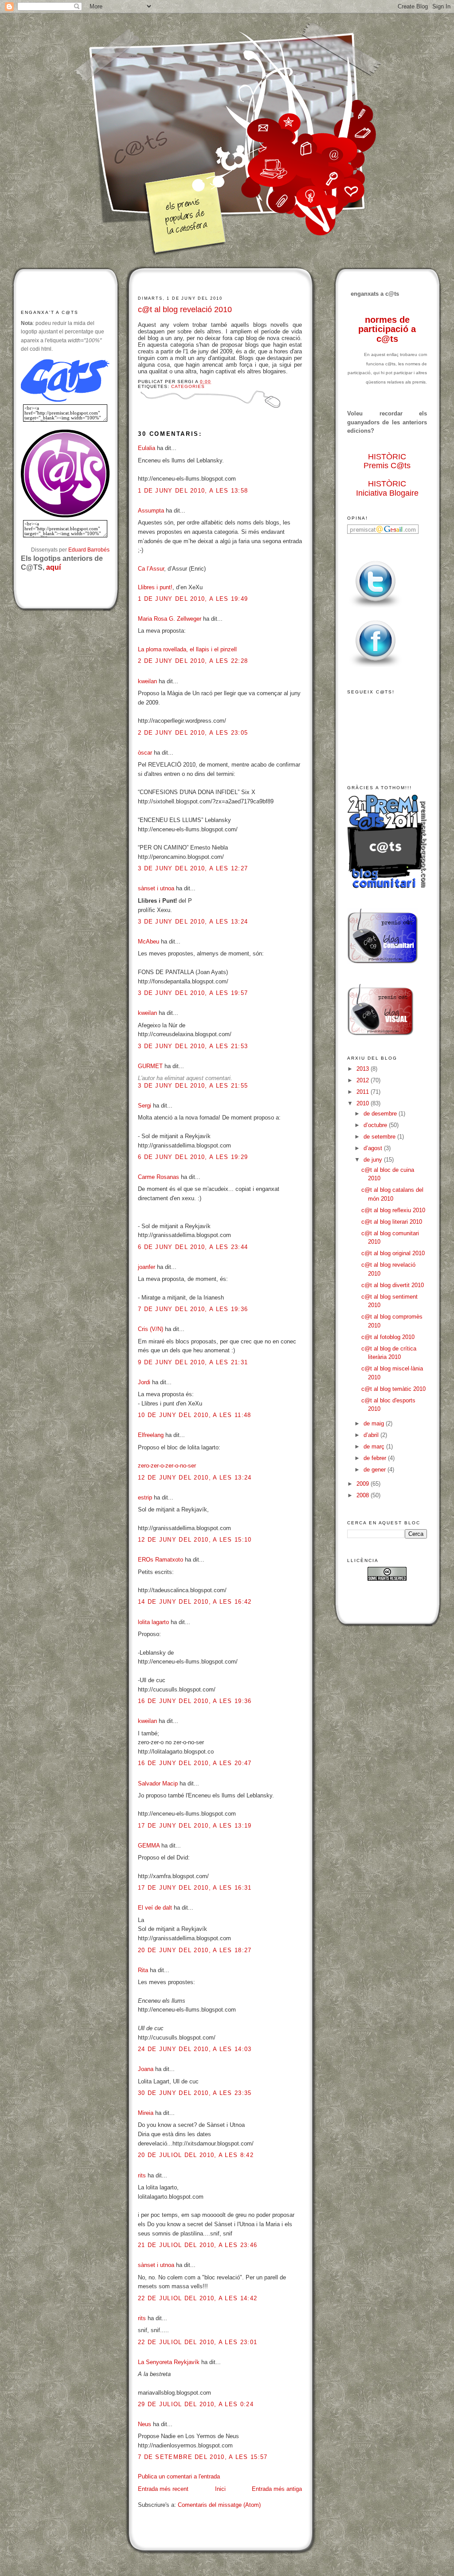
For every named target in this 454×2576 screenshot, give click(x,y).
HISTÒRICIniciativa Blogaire (387, 488)
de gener (376, 1470)
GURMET (150, 1066)
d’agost (374, 1148)
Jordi (144, 1382)
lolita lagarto (153, 1622)
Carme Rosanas (159, 1177)
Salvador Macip (158, 1783)
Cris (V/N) (151, 1329)
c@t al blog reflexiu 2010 (393, 1210)
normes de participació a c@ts (387, 329)
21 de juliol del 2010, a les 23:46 (198, 2245)
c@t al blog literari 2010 (392, 1222)
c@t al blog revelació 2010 (185, 309)
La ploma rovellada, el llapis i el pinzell (187, 649)
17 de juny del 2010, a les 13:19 (195, 1826)
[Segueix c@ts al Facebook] (376, 667)
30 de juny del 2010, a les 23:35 (195, 2093)
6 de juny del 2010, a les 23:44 (193, 1247)
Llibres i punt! (155, 587)
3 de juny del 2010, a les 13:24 (193, 922)
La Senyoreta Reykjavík (169, 2362)
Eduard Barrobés (89, 550)
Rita (143, 1970)
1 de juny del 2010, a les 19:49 (193, 599)
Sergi (145, 1106)
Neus (145, 2424)
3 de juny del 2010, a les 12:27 (193, 868)
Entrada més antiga (277, 2489)
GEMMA (149, 1846)
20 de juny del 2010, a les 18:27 (195, 1950)
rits (142, 2175)
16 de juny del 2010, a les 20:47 (195, 1763)
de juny (374, 1160)
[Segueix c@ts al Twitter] (376, 608)
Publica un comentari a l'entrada (179, 2476)
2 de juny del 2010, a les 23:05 (193, 733)
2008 (364, 1495)
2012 (364, 1080)
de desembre (381, 1114)
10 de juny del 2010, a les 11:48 (195, 1415)
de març (375, 1447)
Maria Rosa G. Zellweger (170, 619)
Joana (146, 2069)
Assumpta (151, 511)
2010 (364, 1103)
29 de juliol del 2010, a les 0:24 (196, 2404)
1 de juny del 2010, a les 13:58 (193, 491)
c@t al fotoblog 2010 (388, 1337)
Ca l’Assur (151, 569)
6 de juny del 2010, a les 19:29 (193, 1157)
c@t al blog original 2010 (393, 1253)
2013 (364, 1069)
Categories (188, 386)
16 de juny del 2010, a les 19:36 (195, 1701)
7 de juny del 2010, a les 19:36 (193, 1309)
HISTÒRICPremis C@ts (387, 461)
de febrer (376, 1458)
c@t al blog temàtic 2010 (393, 1389)
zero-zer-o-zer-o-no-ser (167, 1466)
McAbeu (149, 942)
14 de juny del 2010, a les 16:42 (195, 1602)
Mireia (146, 2113)
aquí (53, 567)
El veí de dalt (155, 1908)
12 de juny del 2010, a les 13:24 (195, 1478)
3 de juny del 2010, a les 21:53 (193, 1046)
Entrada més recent (163, 2489)
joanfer (147, 1267)
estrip (145, 1497)
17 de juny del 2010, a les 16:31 (195, 1888)
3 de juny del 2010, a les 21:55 (193, 1086)
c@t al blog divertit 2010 (393, 1285)
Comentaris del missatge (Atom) (219, 2505)
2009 (364, 1484)
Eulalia (147, 448)
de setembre (380, 1137)
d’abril (372, 1435)
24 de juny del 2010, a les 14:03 (195, 2049)
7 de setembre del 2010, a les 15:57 (203, 2457)
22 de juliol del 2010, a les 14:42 (198, 2298)
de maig (375, 1423)
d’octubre (376, 1125)
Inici (220, 2489)
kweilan (147, 681)
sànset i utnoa (156, 888)
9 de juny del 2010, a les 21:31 (193, 1362)
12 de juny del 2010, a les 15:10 (195, 1540)
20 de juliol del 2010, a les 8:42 (196, 2155)
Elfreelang (151, 1435)
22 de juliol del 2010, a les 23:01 (198, 2342)
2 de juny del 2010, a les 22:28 (193, 661)
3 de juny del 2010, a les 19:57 (193, 993)
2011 (364, 1092)
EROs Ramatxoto (160, 1560)
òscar (145, 753)
